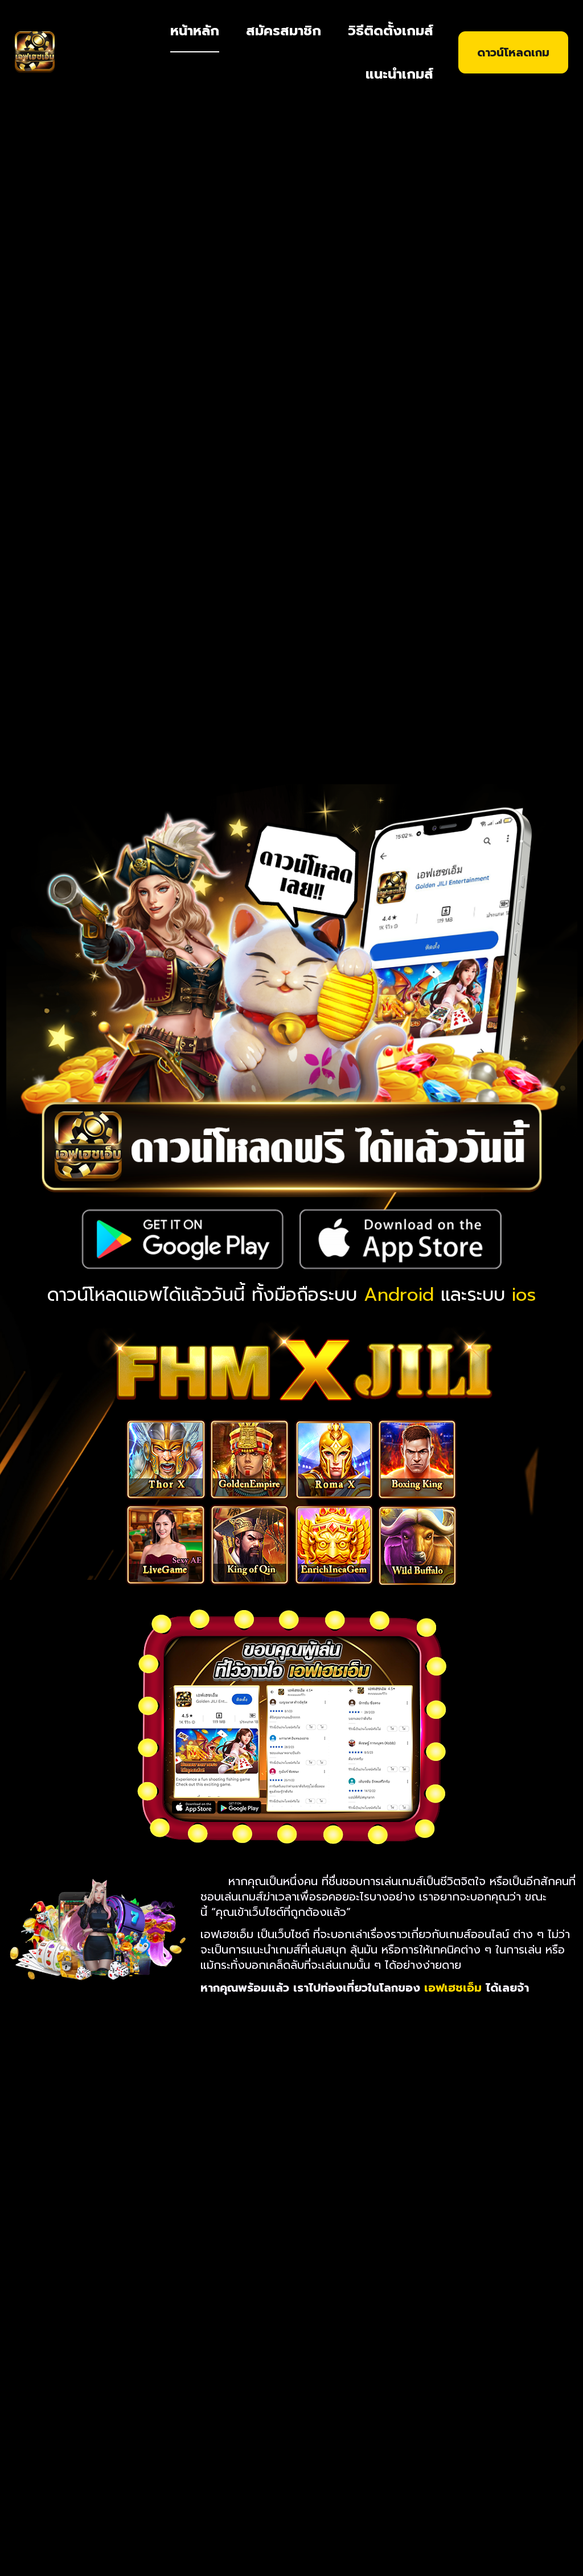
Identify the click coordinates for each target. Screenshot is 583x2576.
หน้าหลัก (195, 31)
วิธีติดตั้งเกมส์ (391, 31)
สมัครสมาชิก (284, 31)
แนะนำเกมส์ (399, 74)
